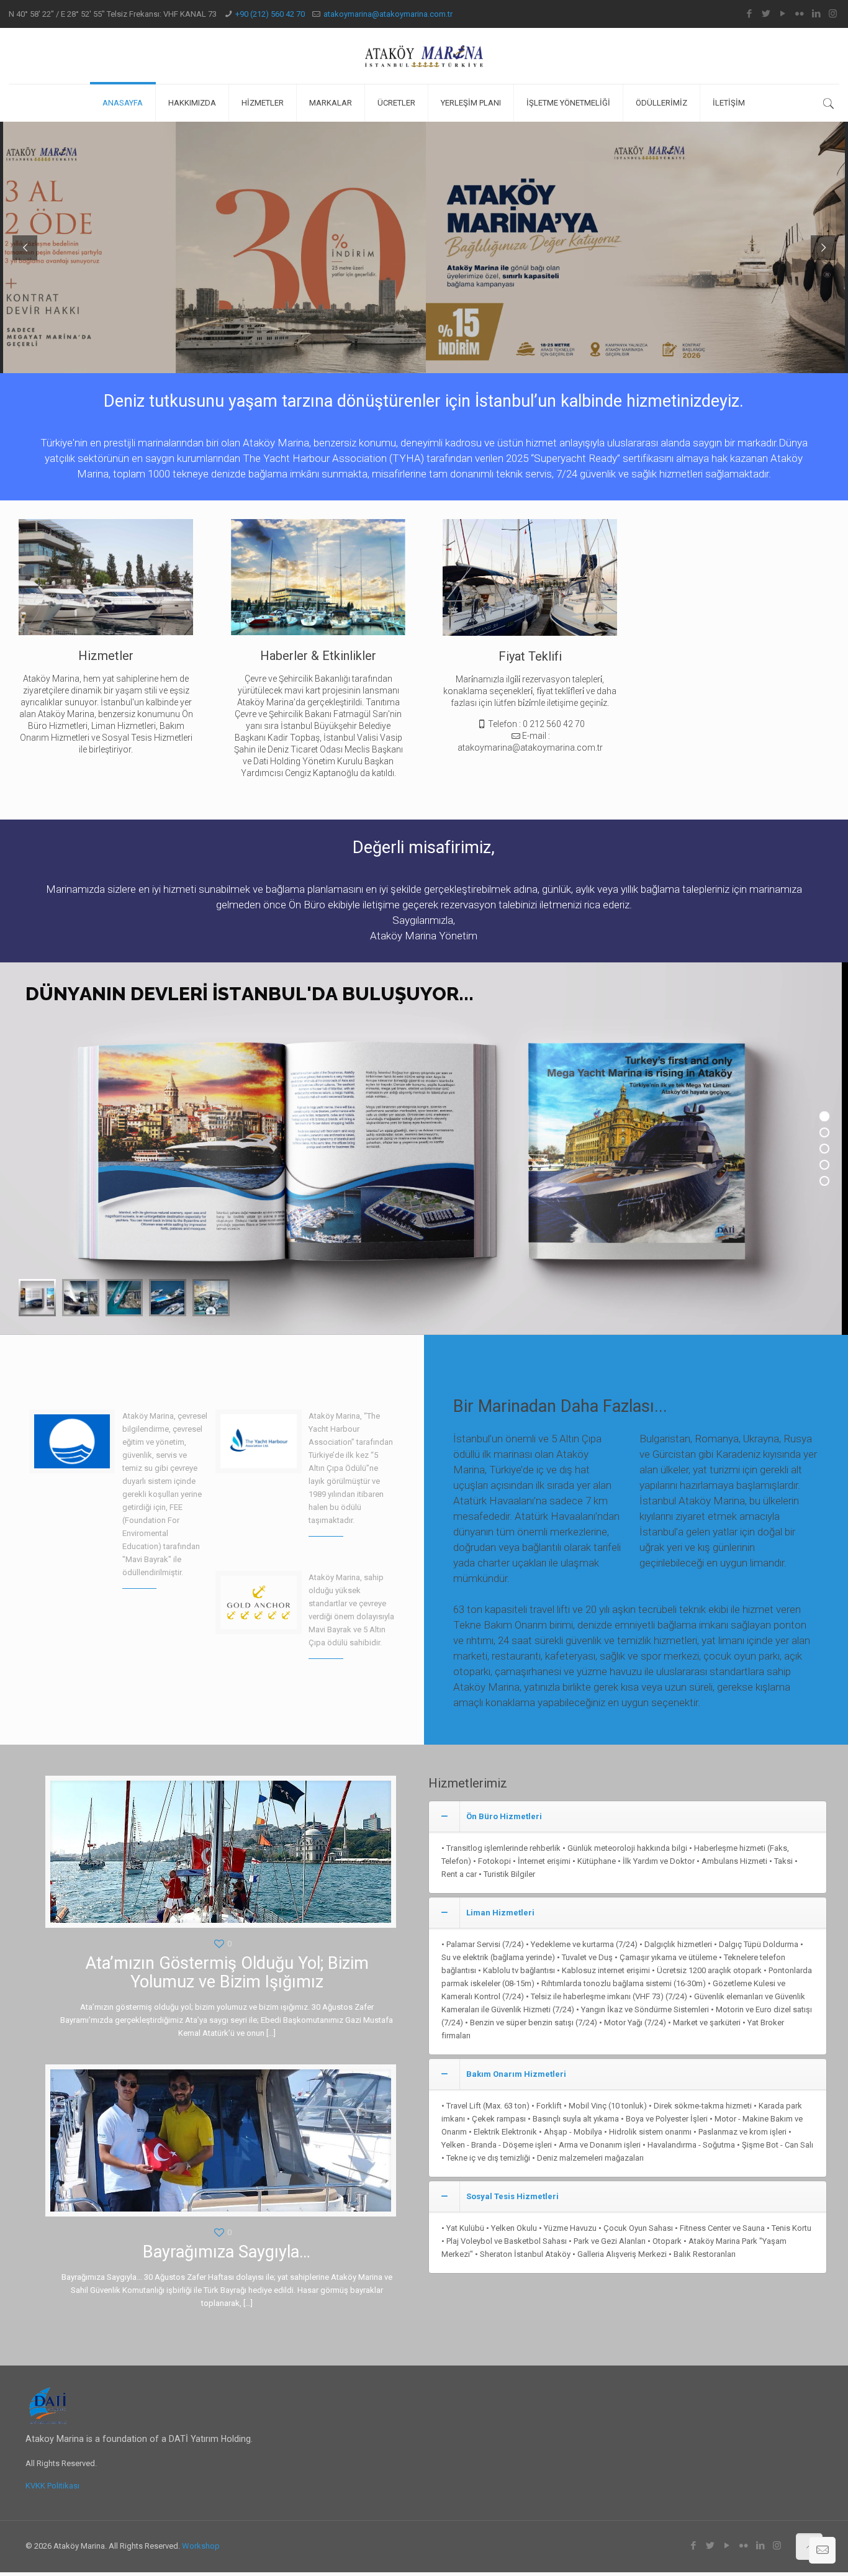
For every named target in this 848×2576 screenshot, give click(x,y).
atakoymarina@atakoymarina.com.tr (388, 14)
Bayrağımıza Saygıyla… (227, 2252)
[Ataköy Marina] (424, 56)
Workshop (201, 2546)
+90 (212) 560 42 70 (270, 14)
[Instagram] (833, 14)
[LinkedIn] (816, 14)
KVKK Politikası (52, 2486)
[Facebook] (749, 14)
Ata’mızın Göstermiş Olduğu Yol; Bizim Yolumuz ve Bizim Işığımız (227, 1973)
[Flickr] (799, 14)
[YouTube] (783, 14)
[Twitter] (766, 14)
